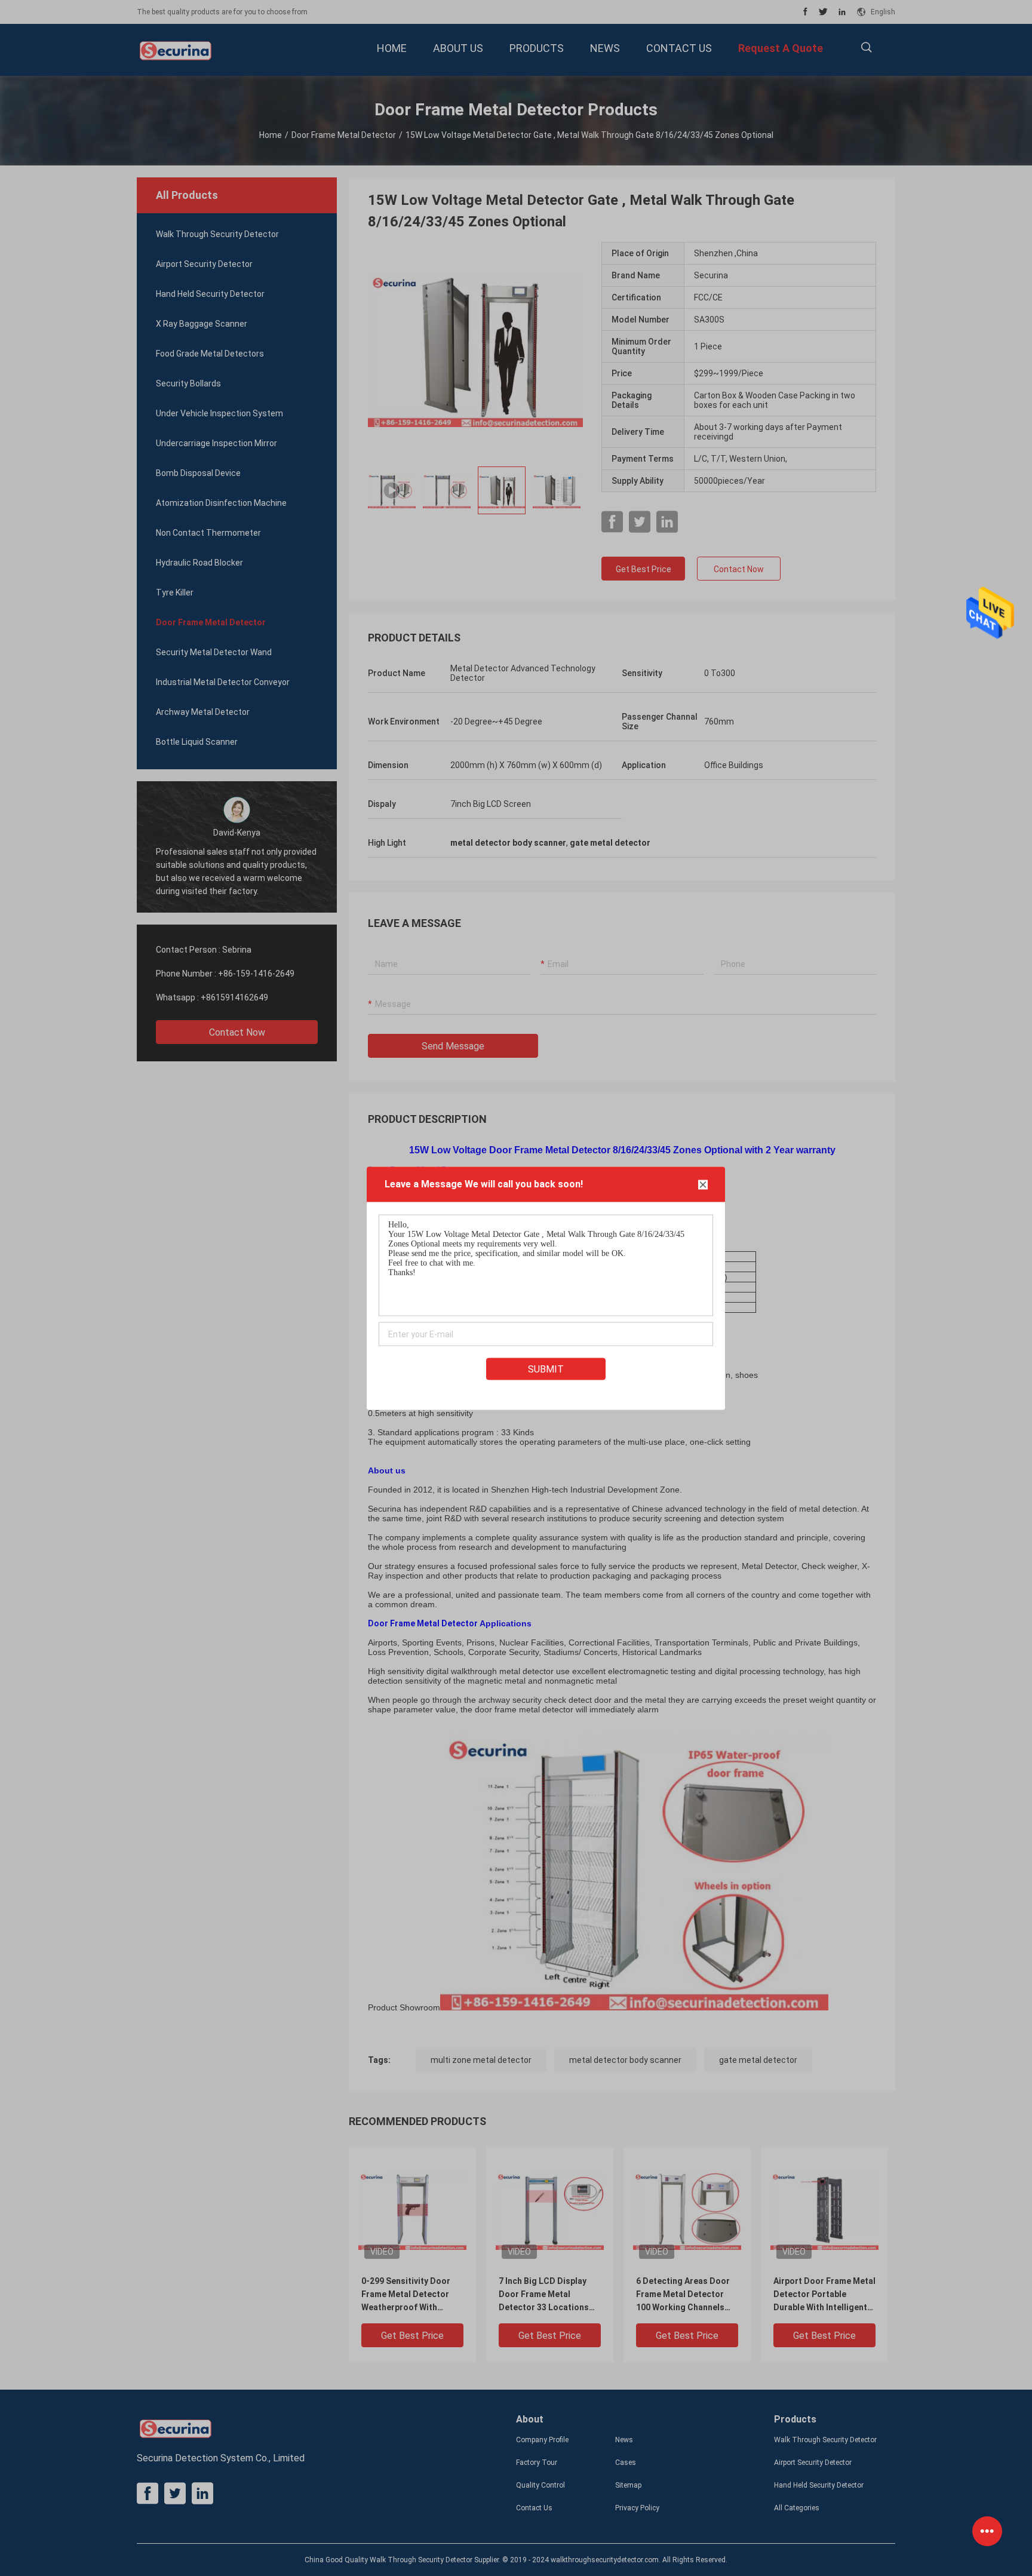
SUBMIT (546, 1369)
